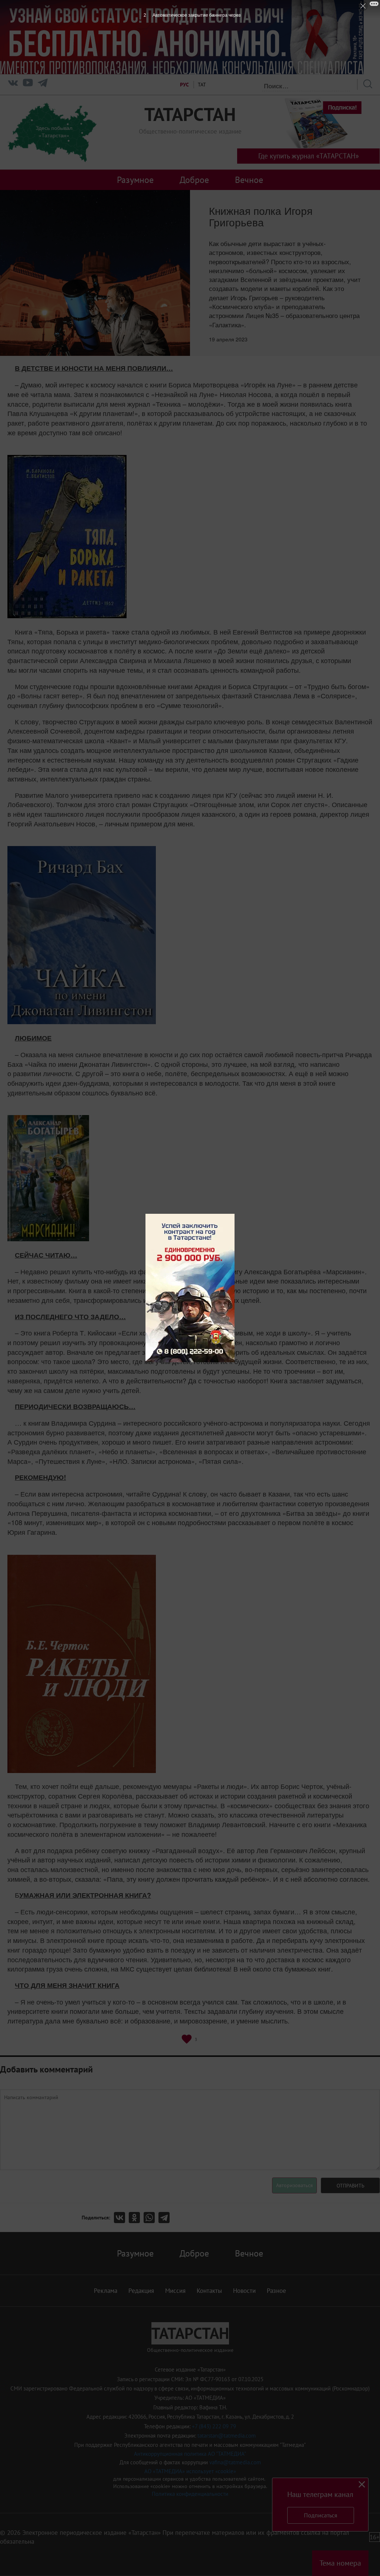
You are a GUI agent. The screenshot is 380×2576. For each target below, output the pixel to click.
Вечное (249, 180)
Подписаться (321, 2515)
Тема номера (340, 2563)
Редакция (141, 2291)
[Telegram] (43, 84)
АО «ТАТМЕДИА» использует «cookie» (190, 2471)
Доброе (194, 180)
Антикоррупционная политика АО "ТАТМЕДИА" (190, 2454)
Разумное (135, 180)
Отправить (350, 2186)
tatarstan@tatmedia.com (227, 2436)
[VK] (13, 84)
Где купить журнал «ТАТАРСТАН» (309, 156)
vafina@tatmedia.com (235, 2462)
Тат (202, 85)
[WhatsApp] (151, 2218)
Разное (276, 2291)
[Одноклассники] (136, 2218)
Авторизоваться (294, 2185)
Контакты (209, 2291)
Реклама (106, 2291)
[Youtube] (28, 84)
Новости (244, 2291)
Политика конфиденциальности (190, 2494)
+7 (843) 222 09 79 (214, 2426)
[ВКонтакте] (121, 2218)
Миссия (175, 2291)
